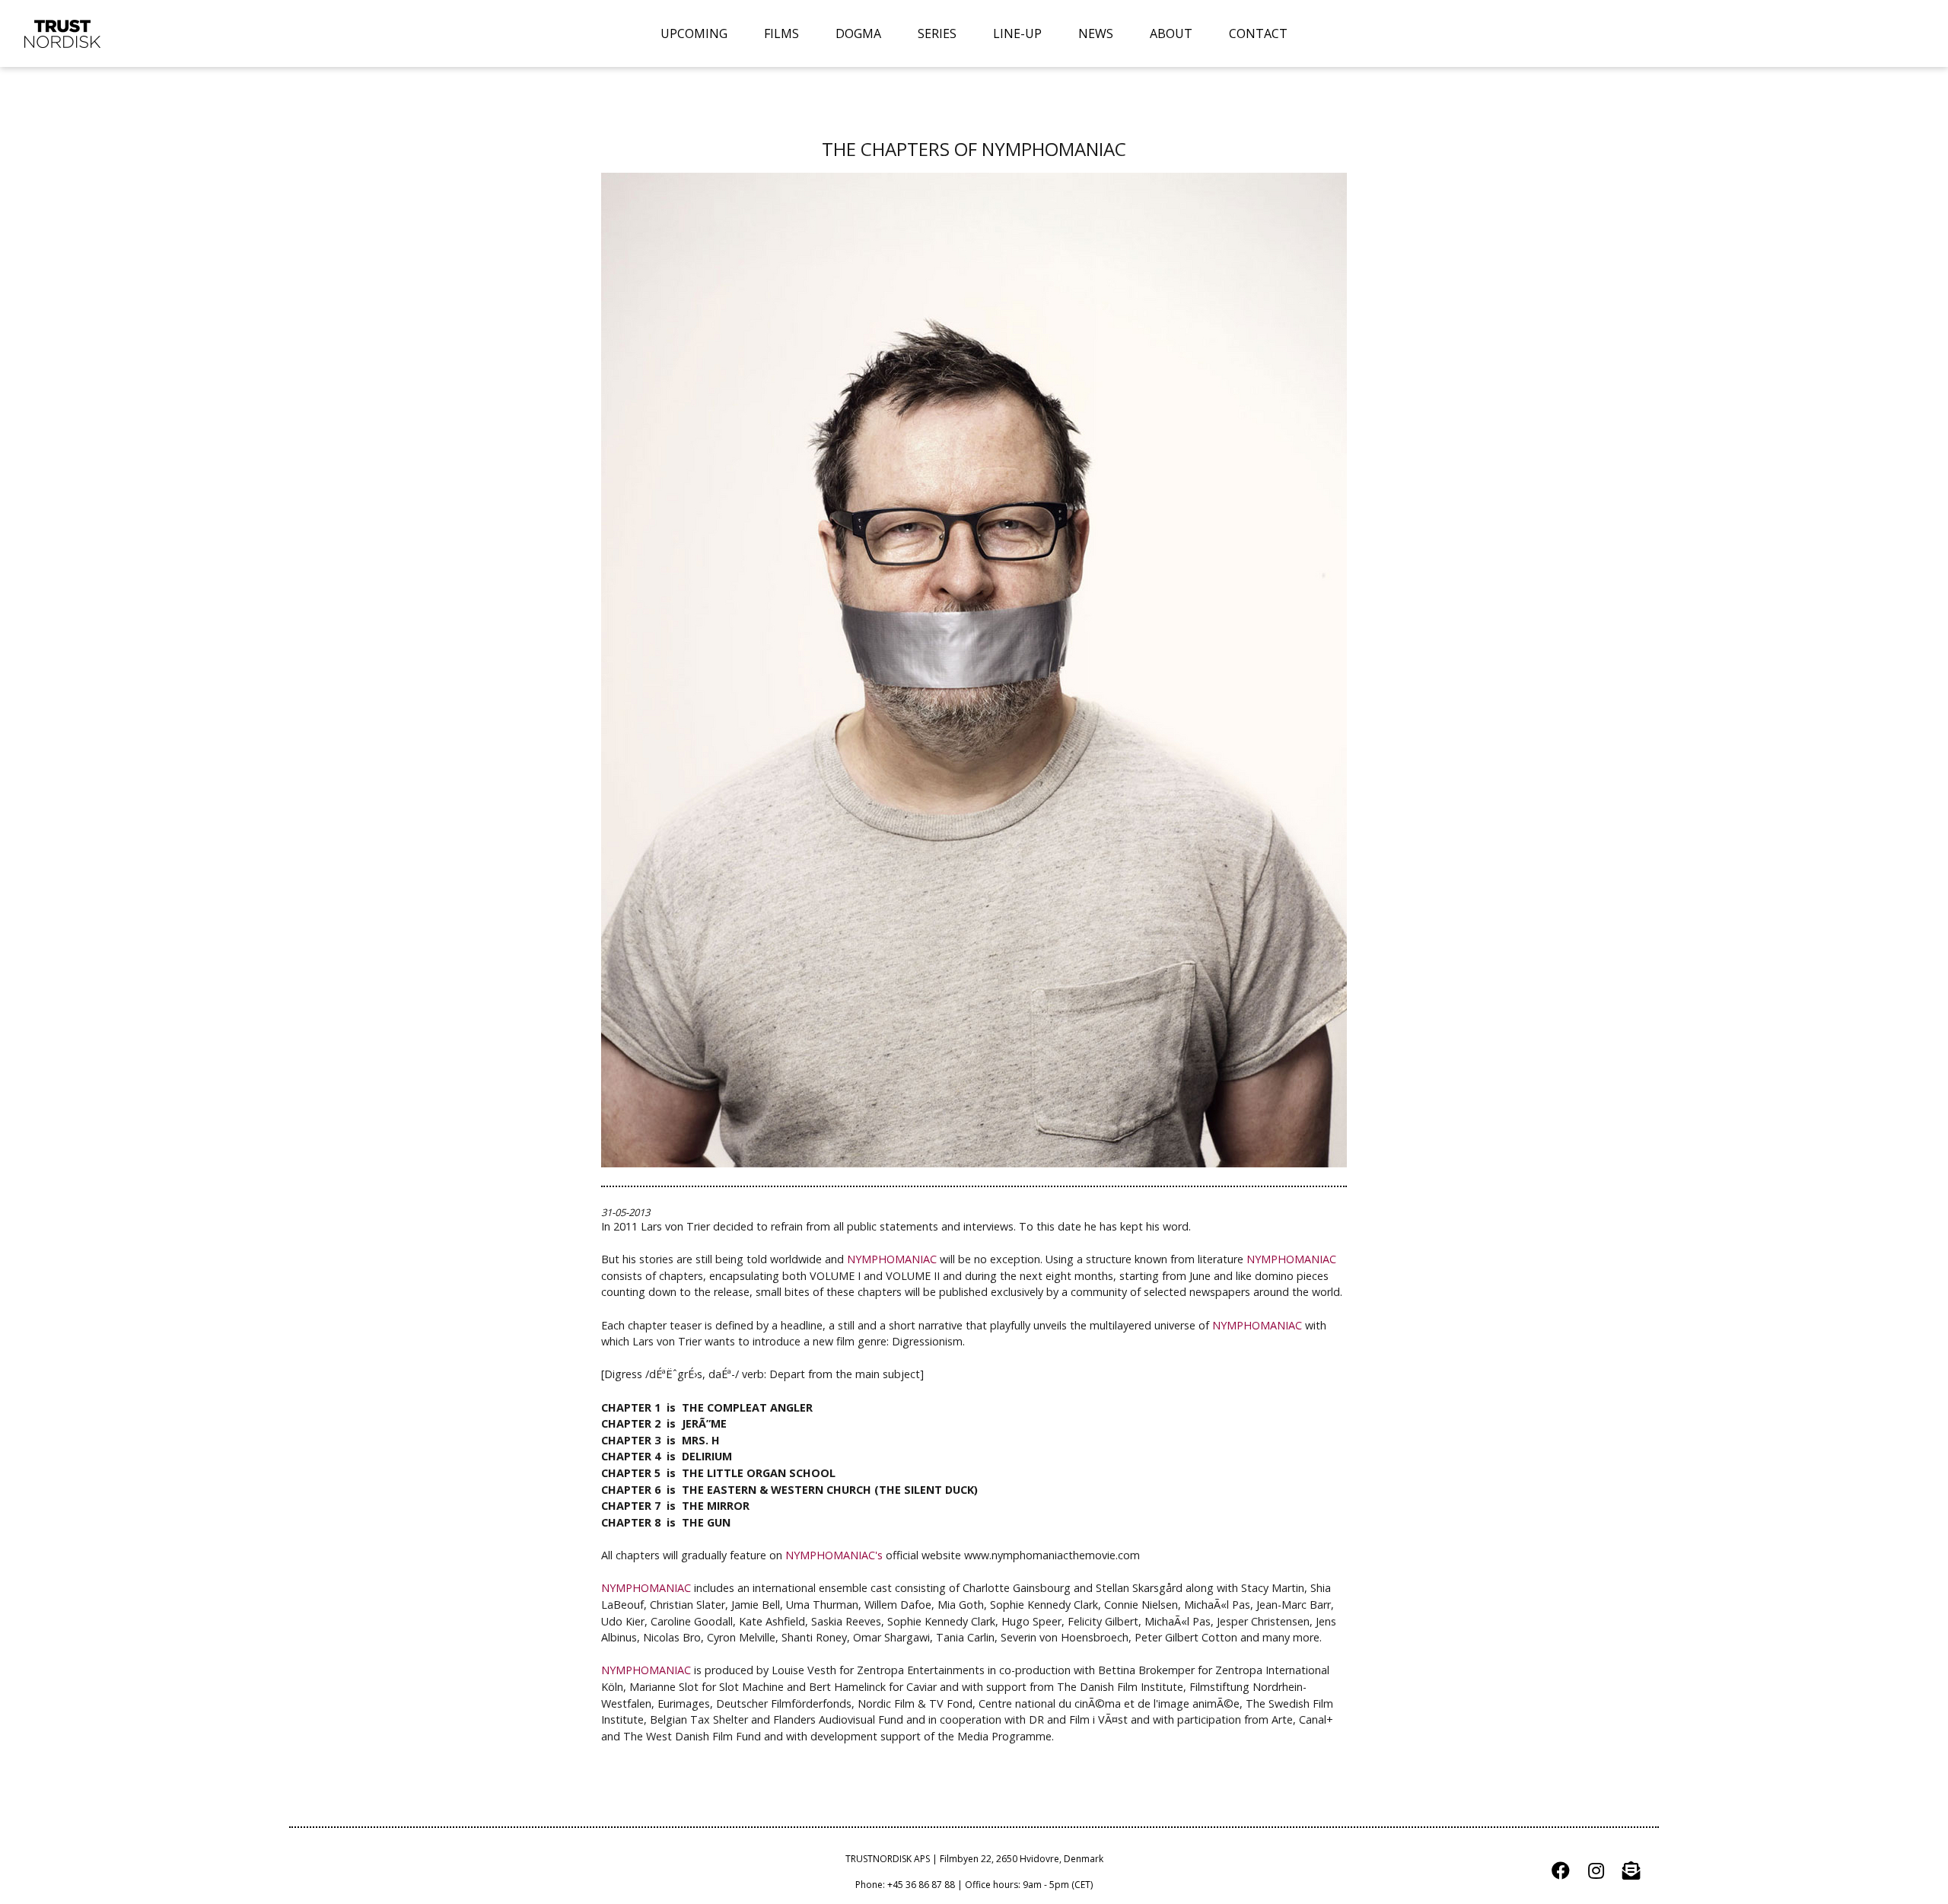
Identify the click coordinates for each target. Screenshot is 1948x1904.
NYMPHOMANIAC (892, 1259)
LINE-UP (1017, 33)
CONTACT (1258, 33)
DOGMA (858, 33)
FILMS (781, 33)
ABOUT (1171, 33)
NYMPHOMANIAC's (834, 1555)
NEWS (1096, 33)
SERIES (937, 33)
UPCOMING (694, 33)
